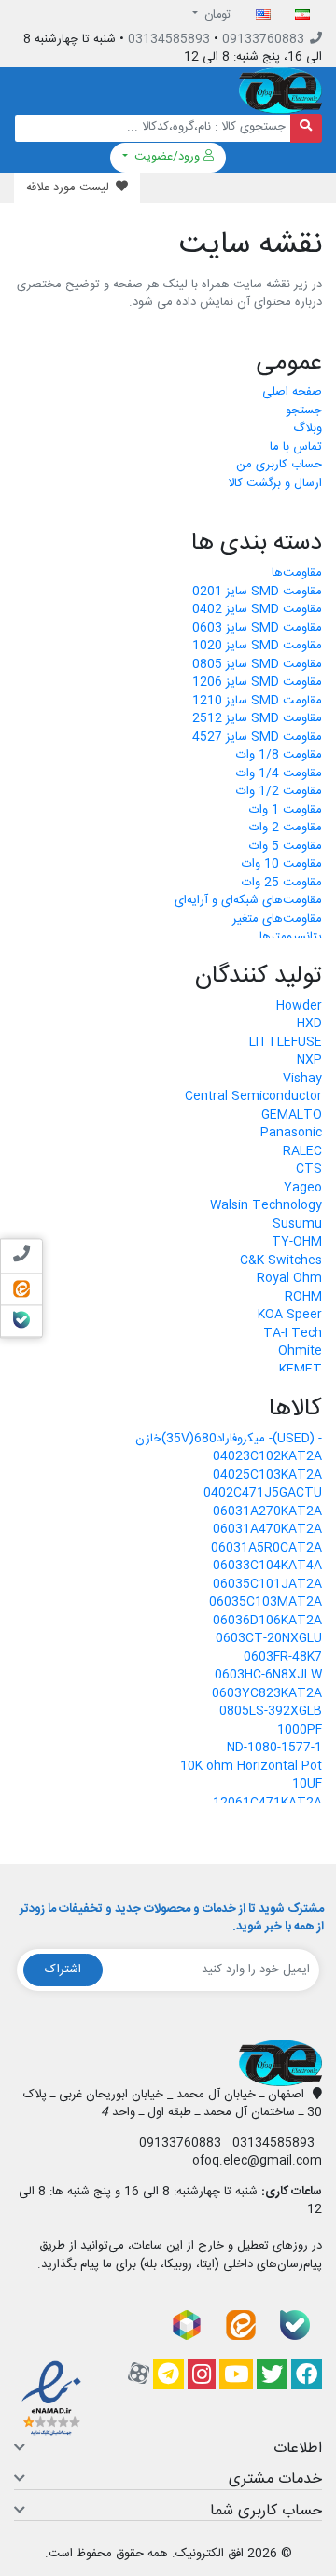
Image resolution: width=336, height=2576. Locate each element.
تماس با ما (296, 448)
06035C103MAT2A (266, 1603)
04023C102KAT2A (267, 1457)
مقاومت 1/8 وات (279, 756)
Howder (299, 1007)
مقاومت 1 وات (286, 811)
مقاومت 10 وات (282, 865)
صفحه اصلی (292, 393)
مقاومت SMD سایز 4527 (257, 738)
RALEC (302, 1152)
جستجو (304, 411)
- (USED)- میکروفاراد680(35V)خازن (229, 1440)
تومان (216, 15)
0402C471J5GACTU (263, 1494)
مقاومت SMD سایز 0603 (257, 629)
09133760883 (263, 39)
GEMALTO (292, 1116)
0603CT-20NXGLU (269, 1639)
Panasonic (291, 1134)
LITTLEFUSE (286, 1043)
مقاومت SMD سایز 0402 (257, 610)
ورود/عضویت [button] (167, 157)
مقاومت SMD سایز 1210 (257, 702)
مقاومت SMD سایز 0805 (257, 665)
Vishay (302, 1079)
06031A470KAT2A (267, 1530)
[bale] (295, 2325)
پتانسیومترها (291, 938)
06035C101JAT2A (267, 1585)
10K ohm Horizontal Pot (251, 1767)
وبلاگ (308, 429)
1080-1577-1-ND (274, 1748)
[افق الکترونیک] (280, 91)
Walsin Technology (266, 1206)
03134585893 (169, 39)
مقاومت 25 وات (282, 884)
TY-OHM (297, 1243)
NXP (309, 1061)
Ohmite (300, 1352)
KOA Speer (290, 1316)
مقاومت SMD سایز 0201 (257, 592)
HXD (309, 1024)
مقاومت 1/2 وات (279, 792)
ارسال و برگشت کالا (275, 484)
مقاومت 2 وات (286, 828)
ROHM (303, 1298)
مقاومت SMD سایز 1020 (257, 647)
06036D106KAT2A (267, 1622)
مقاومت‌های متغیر (277, 920)
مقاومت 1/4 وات (279, 774)
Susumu (297, 1225)
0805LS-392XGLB (271, 1712)
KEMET (301, 1371)
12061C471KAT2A (267, 1803)
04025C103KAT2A (267, 1476)
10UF (307, 1785)
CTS (309, 1170)
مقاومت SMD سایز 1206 (257, 683)
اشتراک (63, 1970)
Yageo (303, 1189)
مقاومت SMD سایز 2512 (257, 719)
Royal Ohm (289, 1279)
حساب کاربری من (279, 466)
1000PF (300, 1731)
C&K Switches (281, 1261)
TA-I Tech (293, 1334)
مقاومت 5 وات (286, 847)
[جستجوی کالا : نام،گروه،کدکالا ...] (307, 128)
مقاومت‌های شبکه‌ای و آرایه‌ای (248, 901)
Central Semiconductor (253, 1097)
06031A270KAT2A (267, 1512)
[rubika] (187, 2325)
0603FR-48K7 (283, 1658)
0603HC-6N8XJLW (268, 1676)
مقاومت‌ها (297, 574)
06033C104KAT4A (267, 1566)
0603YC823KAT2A (267, 1694)
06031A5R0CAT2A (266, 1549)
